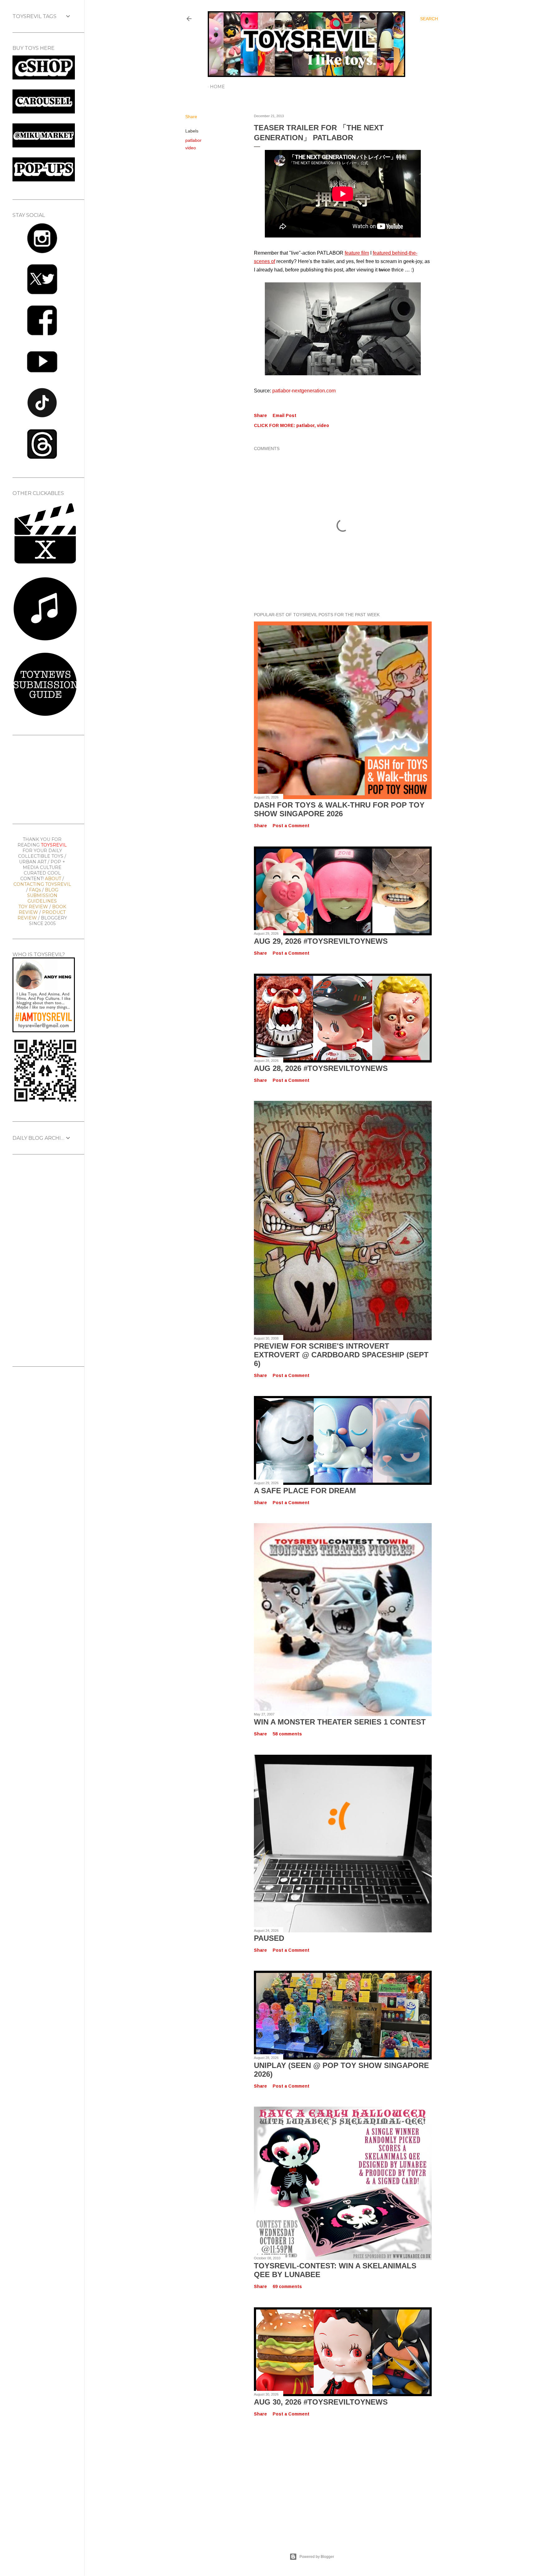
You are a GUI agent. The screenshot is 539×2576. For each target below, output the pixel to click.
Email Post (284, 415)
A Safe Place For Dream (305, 1491)
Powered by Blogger (317, 2557)
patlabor (193, 140)
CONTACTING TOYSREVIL (42, 884)
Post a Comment (291, 826)
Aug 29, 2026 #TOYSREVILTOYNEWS (321, 941)
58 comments (287, 1734)
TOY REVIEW (33, 907)
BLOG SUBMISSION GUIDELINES (43, 895)
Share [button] (191, 117)
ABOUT (53, 879)
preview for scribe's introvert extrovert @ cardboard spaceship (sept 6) (341, 1355)
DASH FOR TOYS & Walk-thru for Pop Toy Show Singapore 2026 (339, 809)
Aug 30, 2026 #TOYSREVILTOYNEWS (321, 2402)
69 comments (287, 2286)
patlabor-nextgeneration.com (304, 391)
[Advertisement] (312, 2478)
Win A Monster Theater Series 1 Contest (340, 1722)
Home (217, 87)
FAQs (35, 890)
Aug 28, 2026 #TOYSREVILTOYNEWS (321, 1068)
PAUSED (269, 1938)
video (191, 148)
